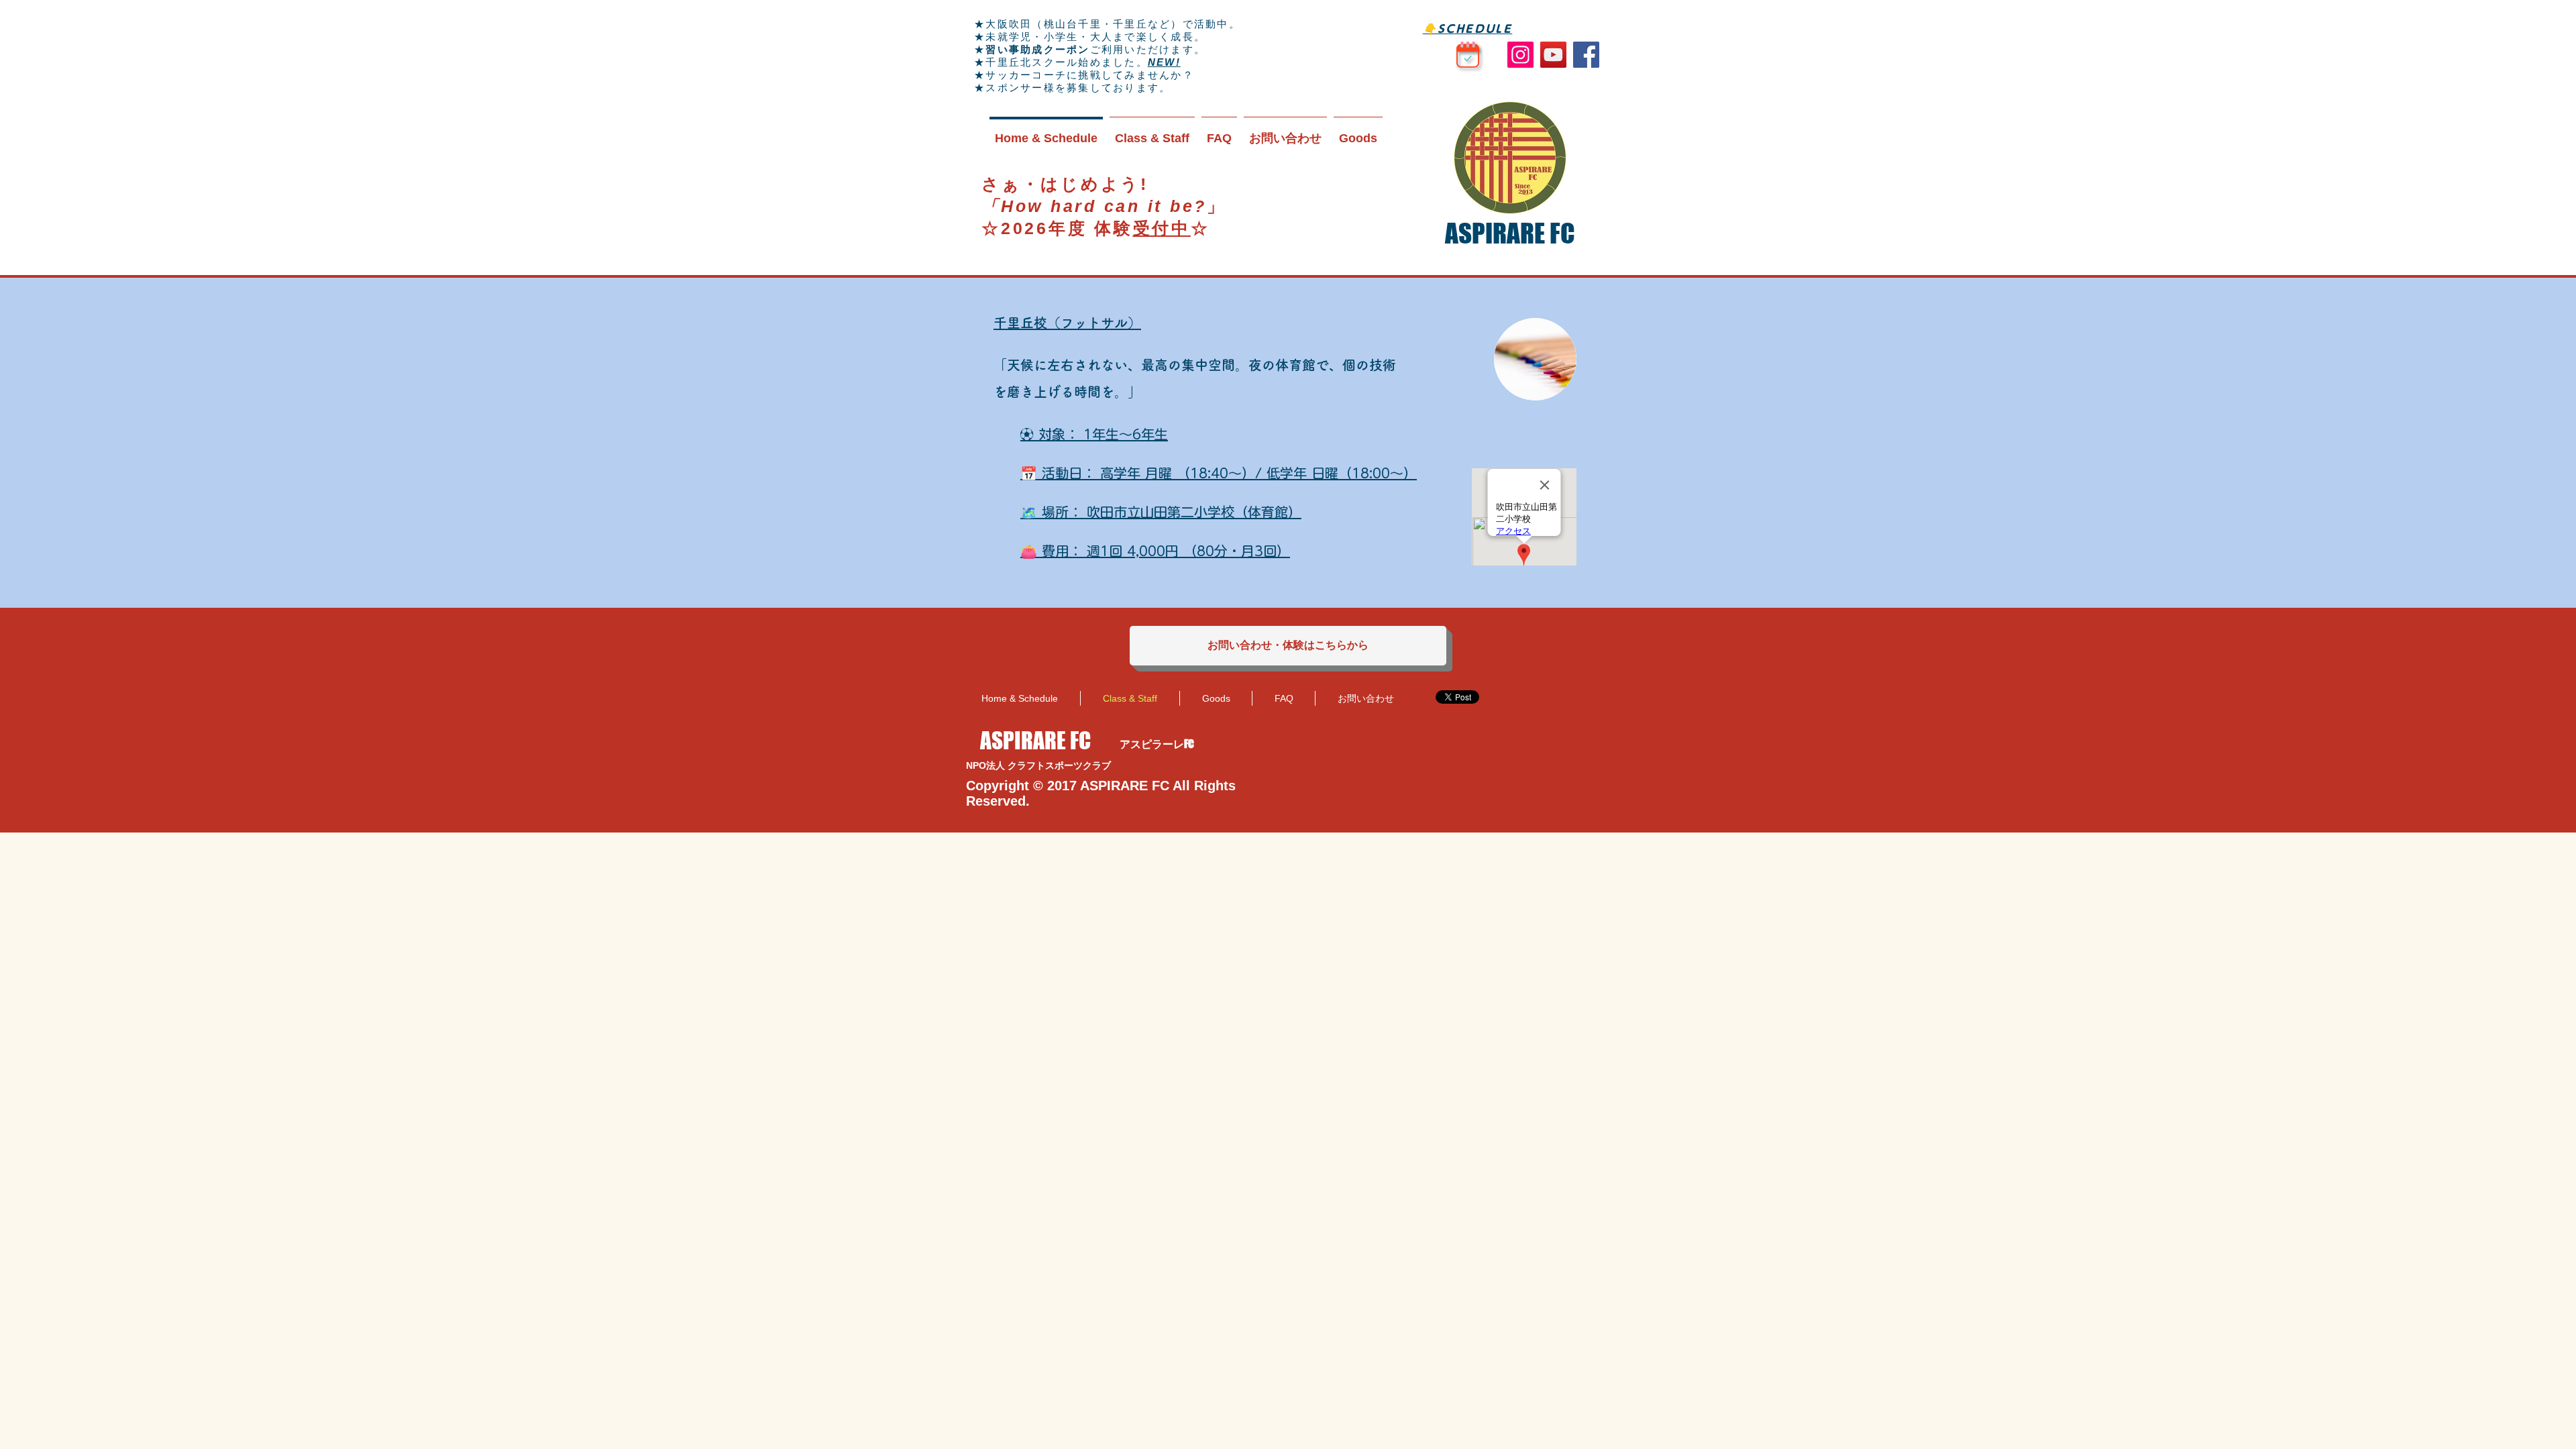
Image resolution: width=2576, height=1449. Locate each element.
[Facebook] (1586, 55)
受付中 (1162, 228)
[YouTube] (1553, 55)
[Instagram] (1520, 55)
